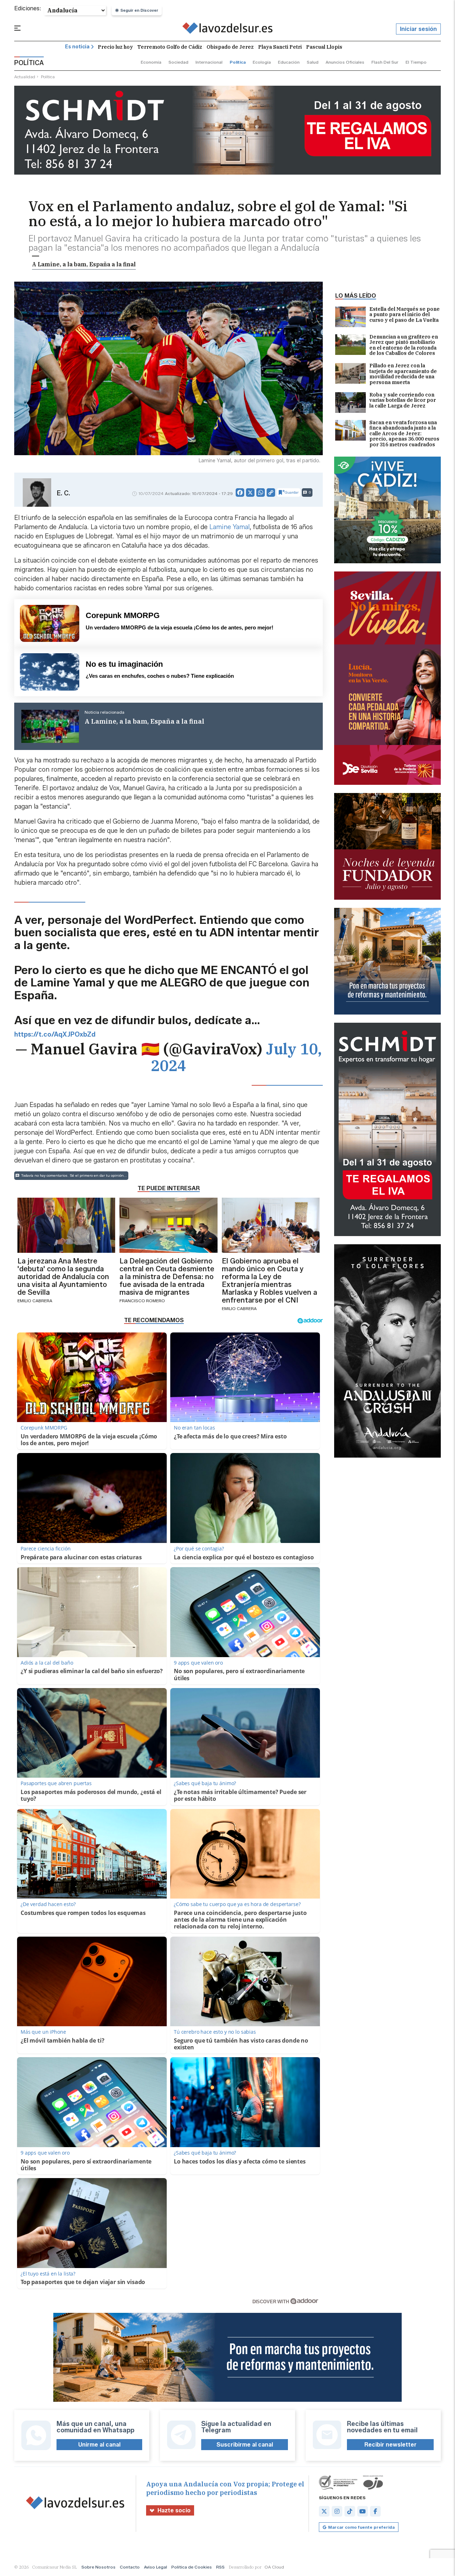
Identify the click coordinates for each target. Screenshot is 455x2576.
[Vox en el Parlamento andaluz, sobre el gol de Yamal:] (228, 29)
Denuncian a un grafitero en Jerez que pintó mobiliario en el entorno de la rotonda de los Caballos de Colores (404, 345)
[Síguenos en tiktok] (350, 2511)
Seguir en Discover (139, 10)
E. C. (63, 493)
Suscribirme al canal (245, 2445)
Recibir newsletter (390, 2445)
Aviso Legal (156, 2567)
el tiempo (416, 62)
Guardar (292, 492)
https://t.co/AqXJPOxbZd (55, 1034)
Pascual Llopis (324, 47)
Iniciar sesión (418, 29)
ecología (262, 62)
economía (151, 62)
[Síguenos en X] (324, 2511)
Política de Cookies (192, 2567)
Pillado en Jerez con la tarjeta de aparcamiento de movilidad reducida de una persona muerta (403, 374)
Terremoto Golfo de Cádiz (170, 47)
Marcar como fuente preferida (361, 2527)
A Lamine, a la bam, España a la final (84, 264)
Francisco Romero (142, 1301)
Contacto (130, 2567)
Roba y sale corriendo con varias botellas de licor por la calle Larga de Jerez (403, 401)
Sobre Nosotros (98, 2567)
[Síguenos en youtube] (363, 2511)
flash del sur (385, 62)
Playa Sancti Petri (280, 47)
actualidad (25, 77)
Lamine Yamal (229, 527)
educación (289, 62)
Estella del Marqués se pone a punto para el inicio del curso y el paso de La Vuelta (405, 315)
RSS (220, 2567)
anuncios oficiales (345, 62)
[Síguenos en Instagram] (337, 2511)
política (238, 62)
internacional (209, 62)
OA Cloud (274, 2567)
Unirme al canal (99, 2445)
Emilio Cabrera (35, 1301)
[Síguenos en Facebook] (375, 2511)
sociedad (178, 62)
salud (313, 62)
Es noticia (77, 47)
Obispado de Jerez (230, 47)
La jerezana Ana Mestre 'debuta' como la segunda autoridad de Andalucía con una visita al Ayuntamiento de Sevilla (63, 1277)
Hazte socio (174, 2510)
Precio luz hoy (115, 47)
